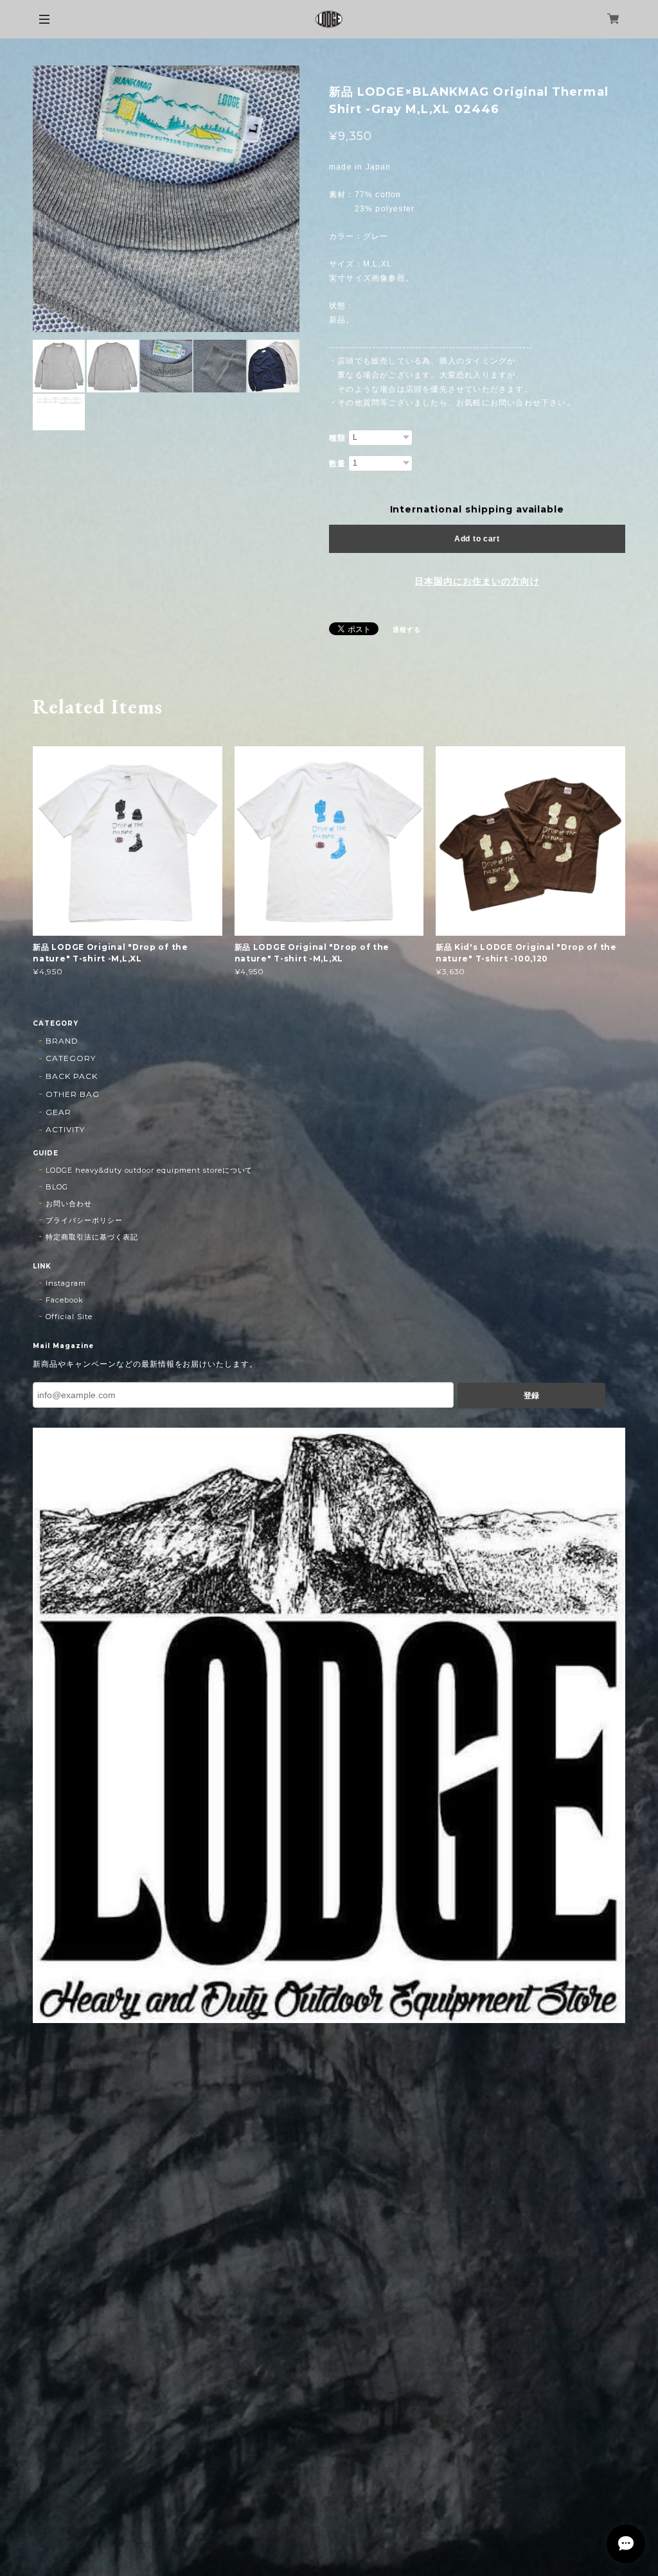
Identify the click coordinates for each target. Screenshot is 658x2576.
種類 (337, 438)
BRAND (62, 1041)
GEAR (58, 1112)
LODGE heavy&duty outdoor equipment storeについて (149, 1170)
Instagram (66, 1283)
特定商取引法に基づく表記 (92, 1237)
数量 (337, 464)
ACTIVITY (65, 1129)
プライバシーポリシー (84, 1220)
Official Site (69, 1317)
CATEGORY (71, 1058)
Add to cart (477, 539)
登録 (531, 1396)
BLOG (57, 1187)
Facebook (65, 1300)
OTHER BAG (73, 1094)
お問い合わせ (69, 1204)
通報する (407, 630)
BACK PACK (72, 1076)
